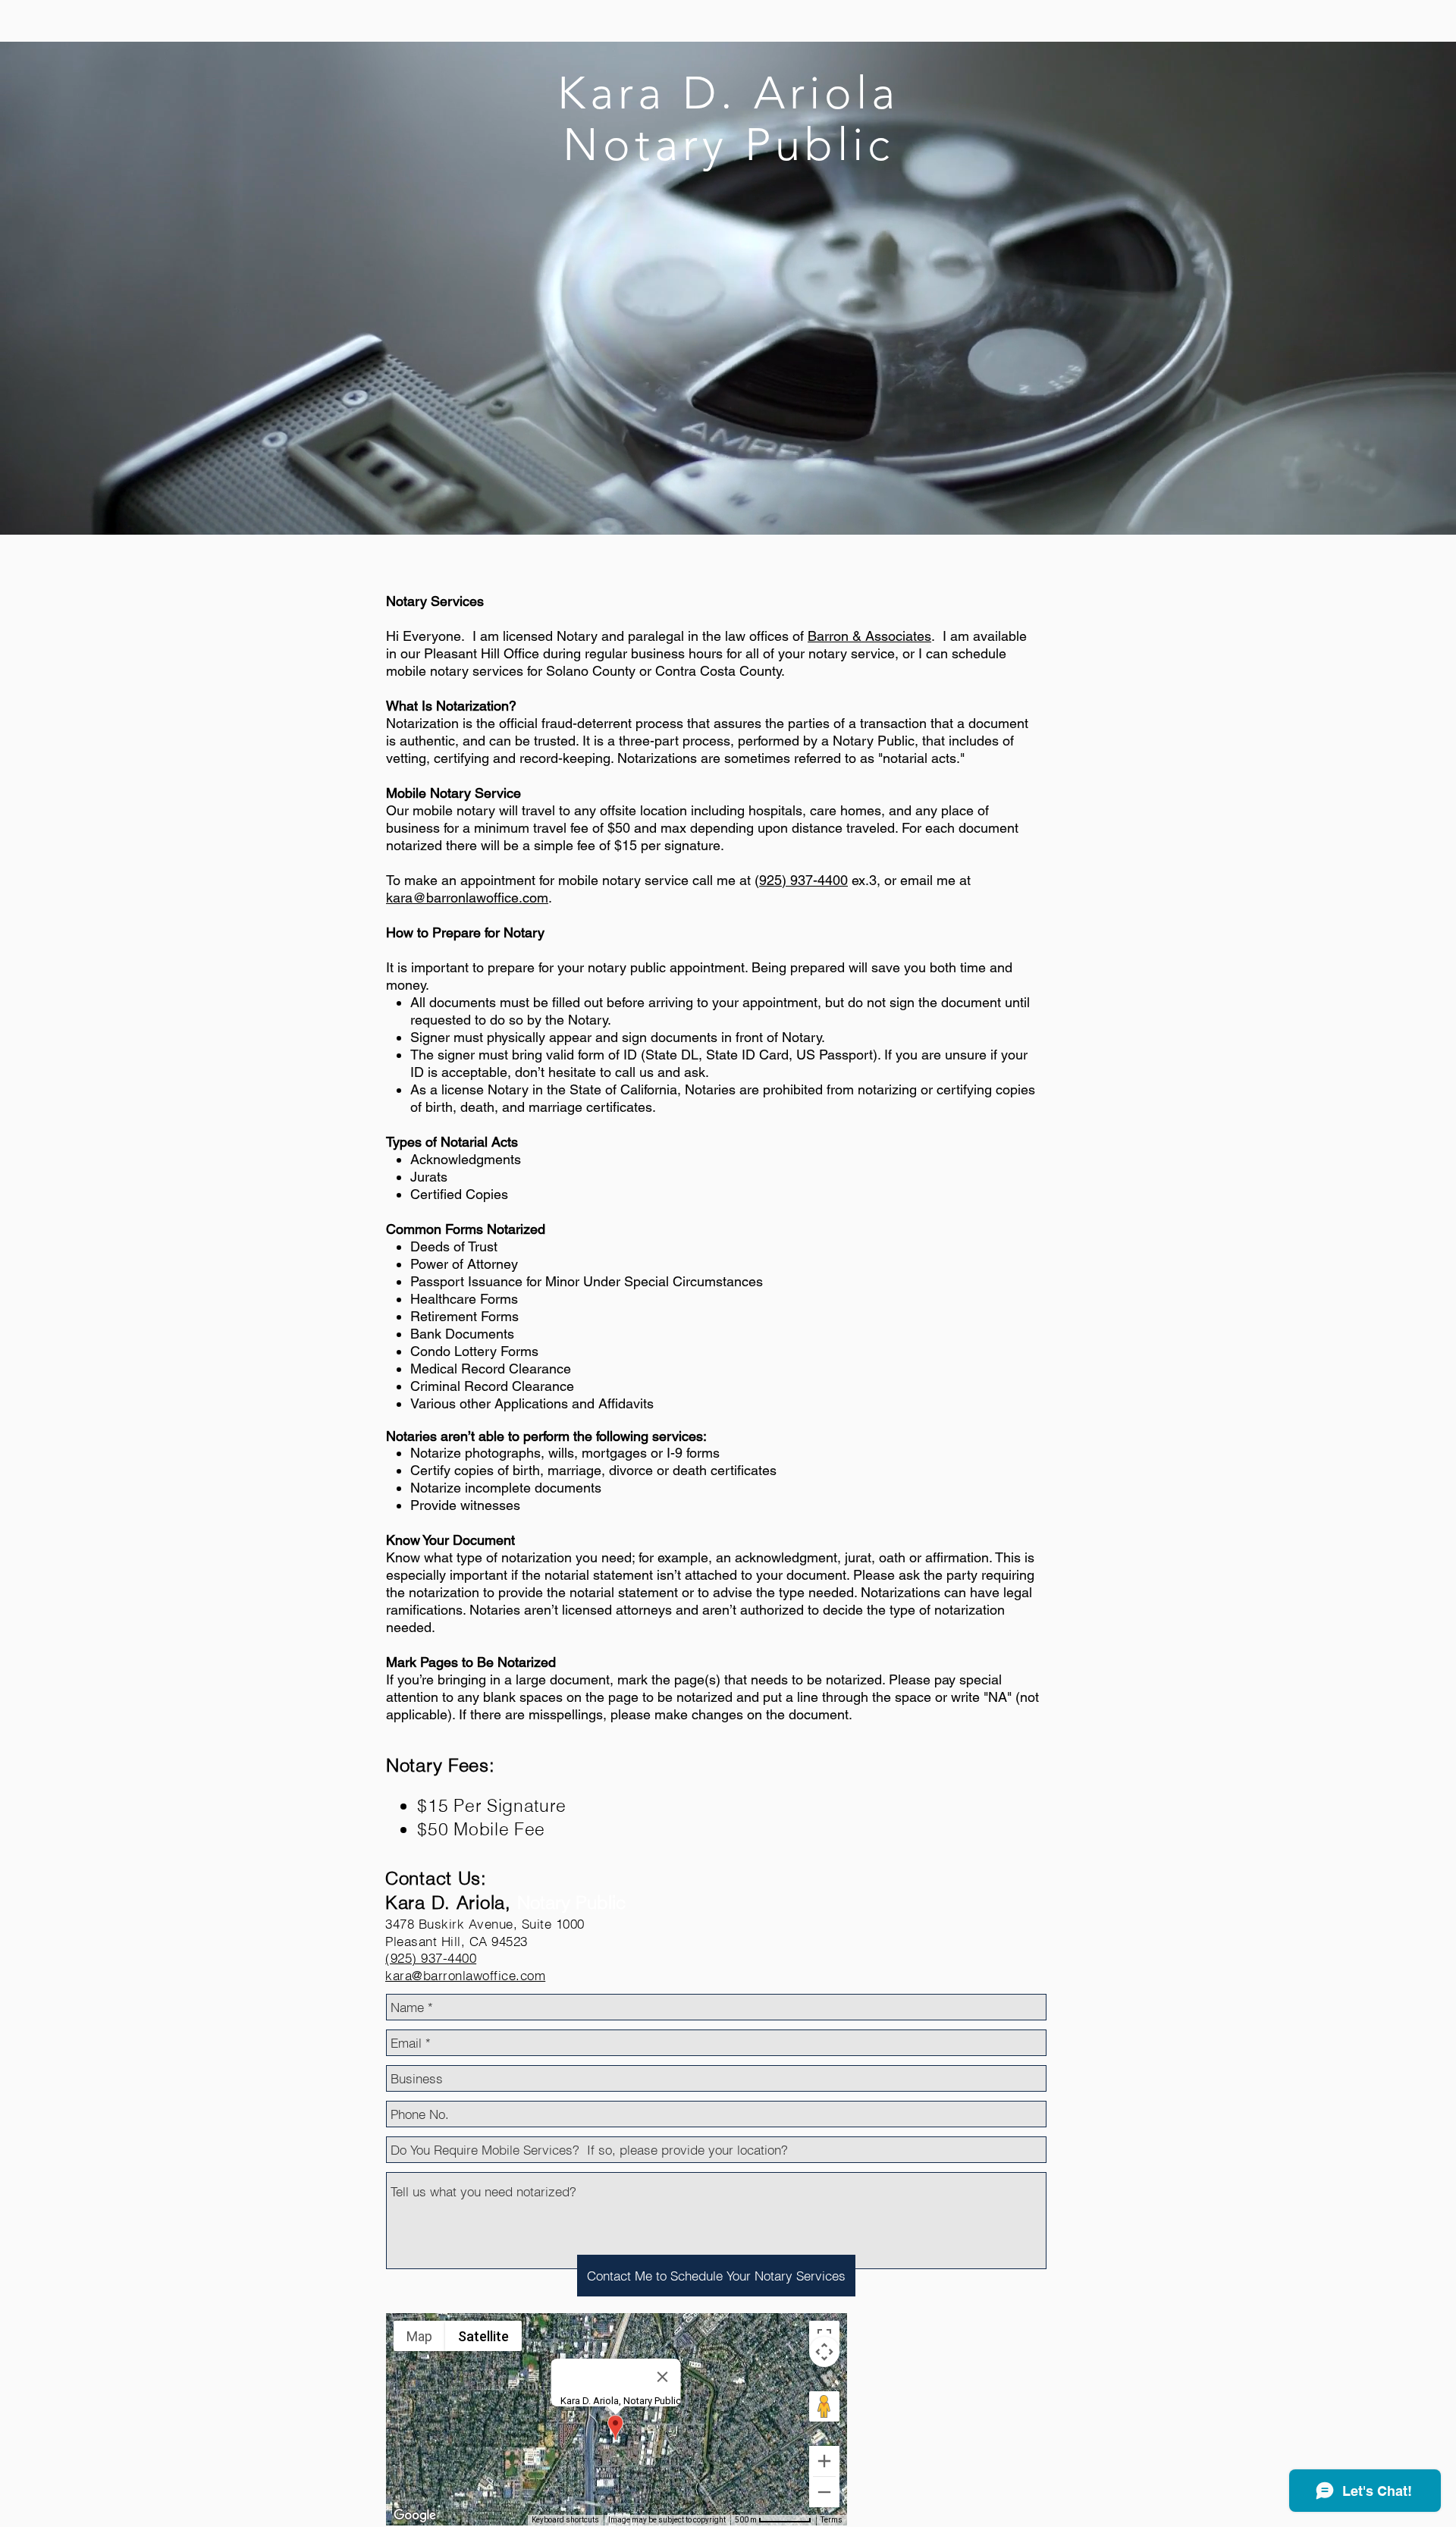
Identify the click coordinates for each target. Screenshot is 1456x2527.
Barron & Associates (869, 636)
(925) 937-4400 (431, 1958)
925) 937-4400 (803, 880)
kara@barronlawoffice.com (467, 898)
